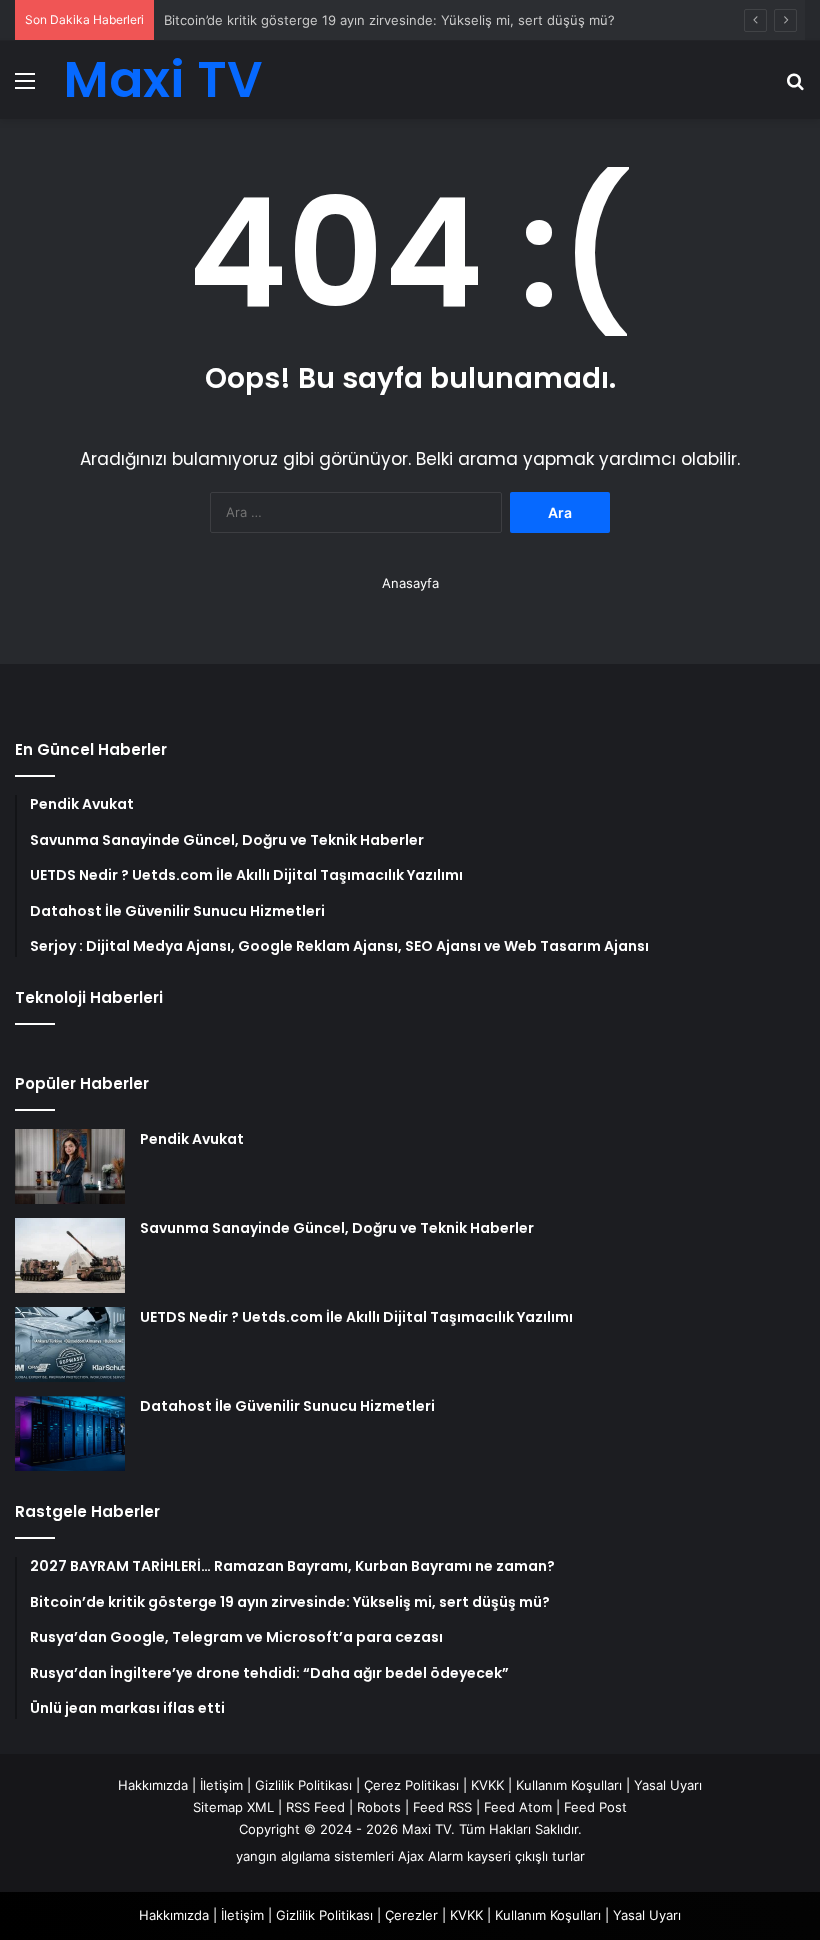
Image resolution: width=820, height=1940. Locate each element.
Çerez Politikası (411, 1785)
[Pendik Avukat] (70, 1166)
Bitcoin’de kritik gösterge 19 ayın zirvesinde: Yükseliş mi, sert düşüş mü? (389, 20)
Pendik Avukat (192, 1139)
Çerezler (411, 1915)
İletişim (221, 1785)
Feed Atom (518, 1807)
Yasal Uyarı (668, 1785)
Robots (379, 1807)
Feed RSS (442, 1807)
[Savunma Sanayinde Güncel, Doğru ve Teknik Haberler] (70, 1255)
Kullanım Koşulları (569, 1785)
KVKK (487, 1785)
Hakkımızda (153, 1785)
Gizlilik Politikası (303, 1785)
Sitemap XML (233, 1807)
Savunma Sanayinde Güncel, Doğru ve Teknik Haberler (337, 1228)
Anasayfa (410, 583)
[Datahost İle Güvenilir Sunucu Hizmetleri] (70, 1433)
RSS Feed (315, 1807)
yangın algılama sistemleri (315, 1856)
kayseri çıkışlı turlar (526, 1856)
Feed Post (595, 1807)
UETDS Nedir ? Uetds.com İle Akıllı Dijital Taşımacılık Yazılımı (356, 1317)
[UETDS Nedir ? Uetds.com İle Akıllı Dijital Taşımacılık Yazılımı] (70, 1344)
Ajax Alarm (430, 1856)
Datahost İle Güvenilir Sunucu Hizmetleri (287, 1406)
